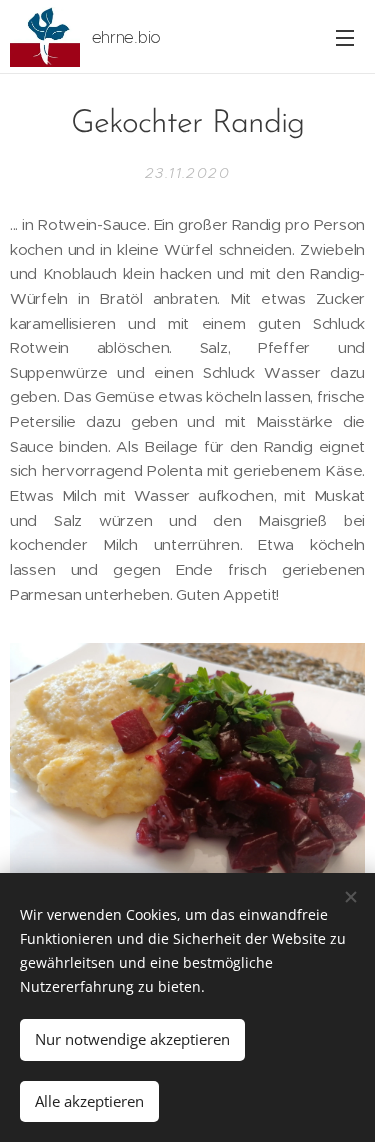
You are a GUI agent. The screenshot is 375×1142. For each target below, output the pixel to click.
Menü (345, 37)
